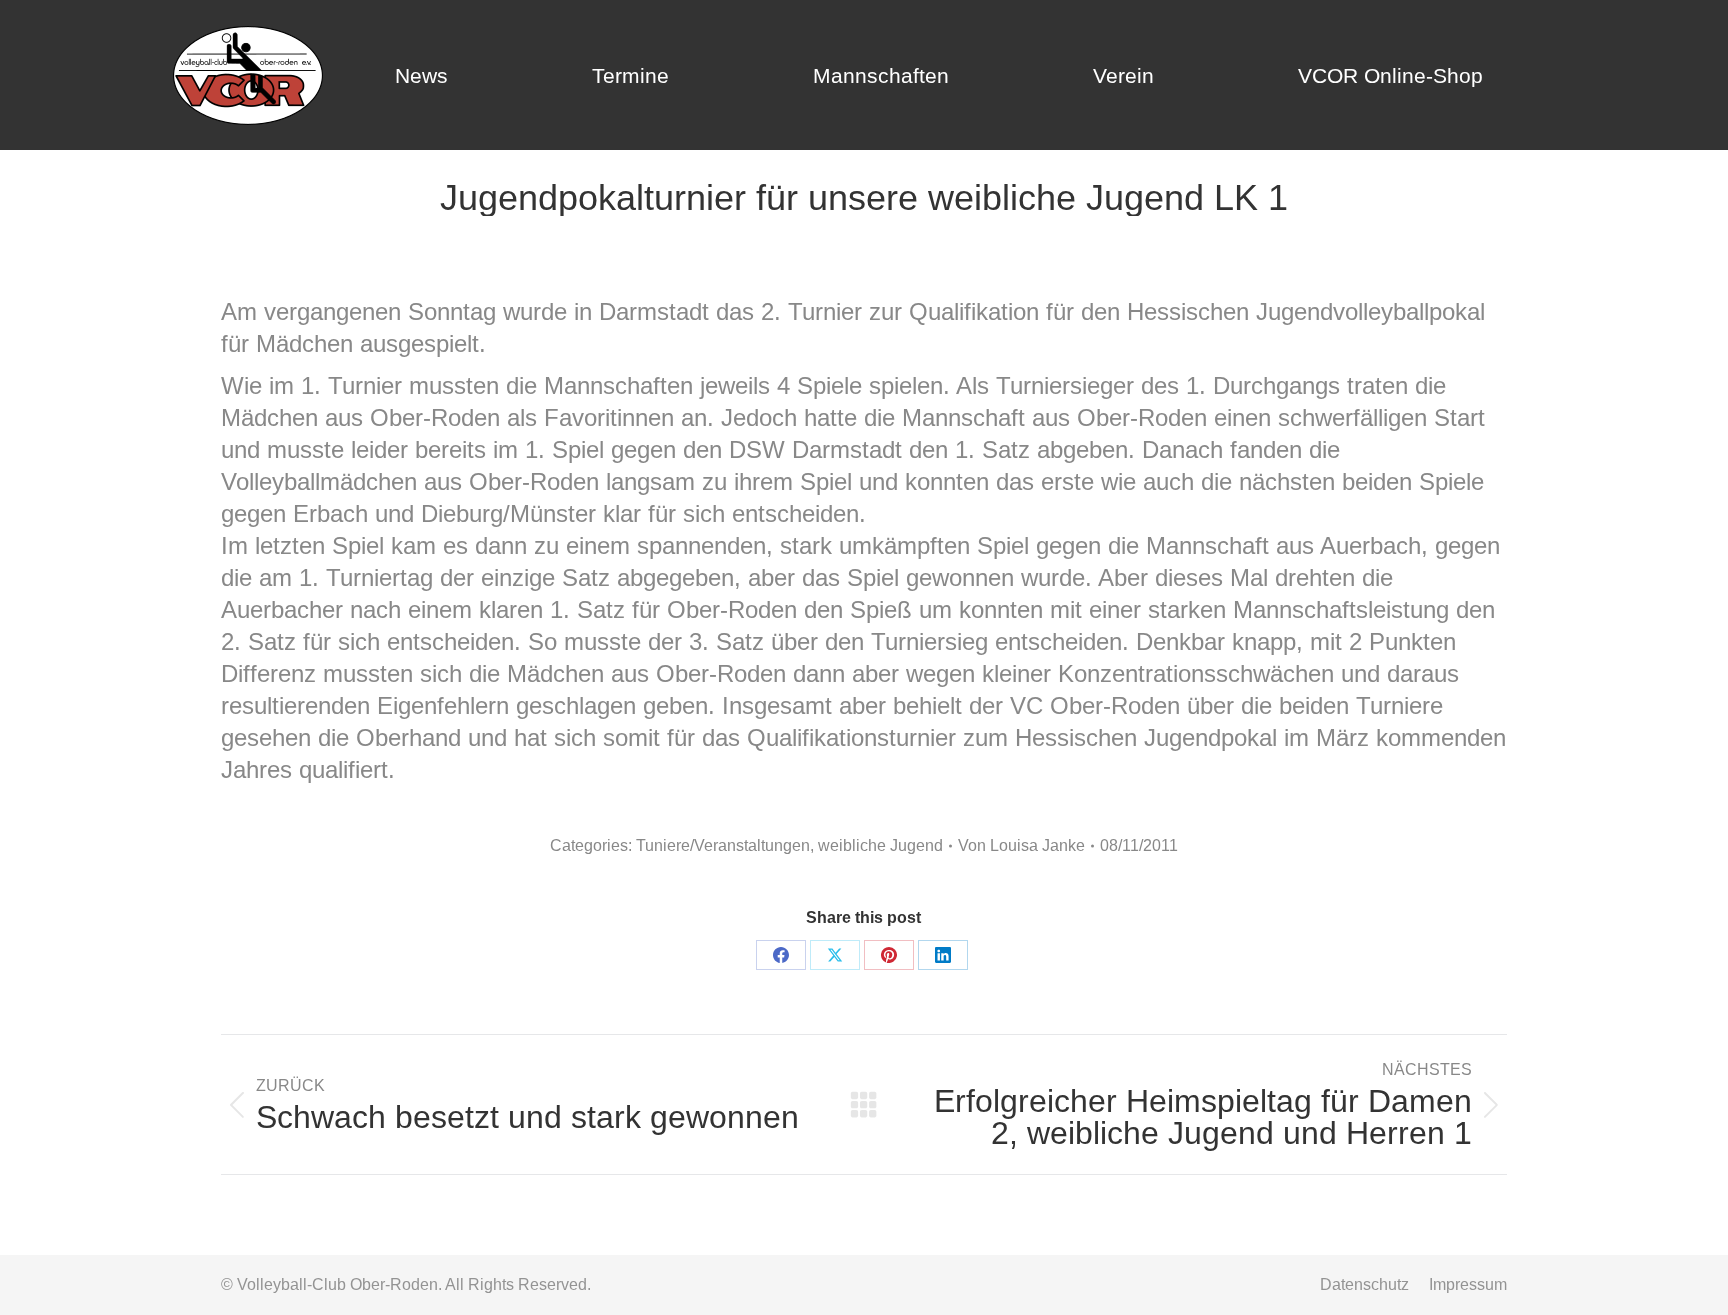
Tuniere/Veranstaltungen (723, 845)
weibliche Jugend (880, 845)
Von (1021, 845)
